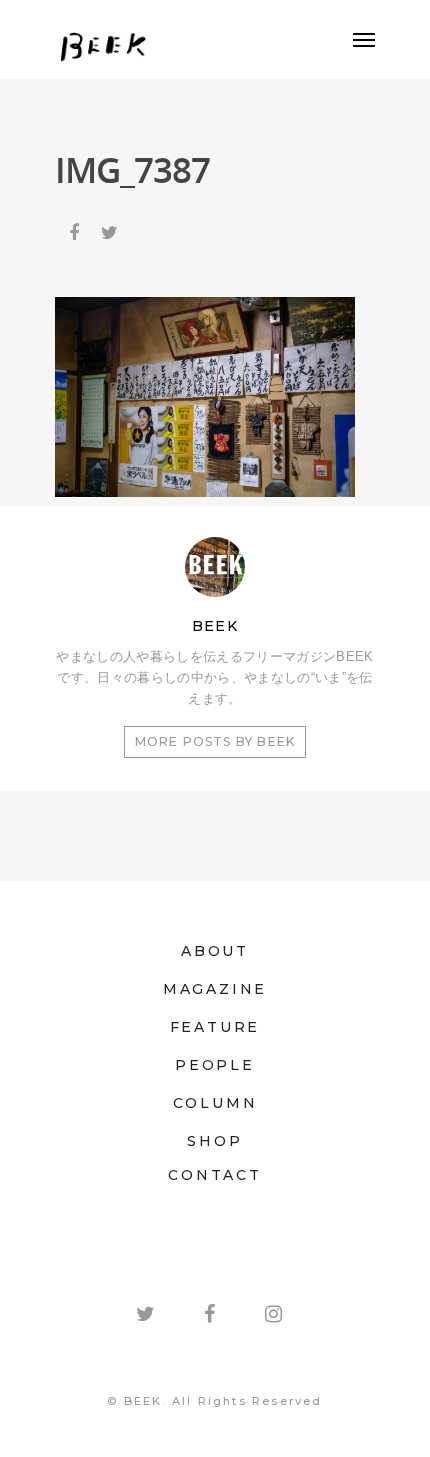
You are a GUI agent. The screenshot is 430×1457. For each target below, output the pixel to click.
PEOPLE (215, 1065)
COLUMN (215, 1103)
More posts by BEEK (215, 741)
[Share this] (76, 228)
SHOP (214, 1141)
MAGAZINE (215, 989)
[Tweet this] (111, 228)
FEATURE (215, 1027)
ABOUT (215, 951)
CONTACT (215, 1175)
